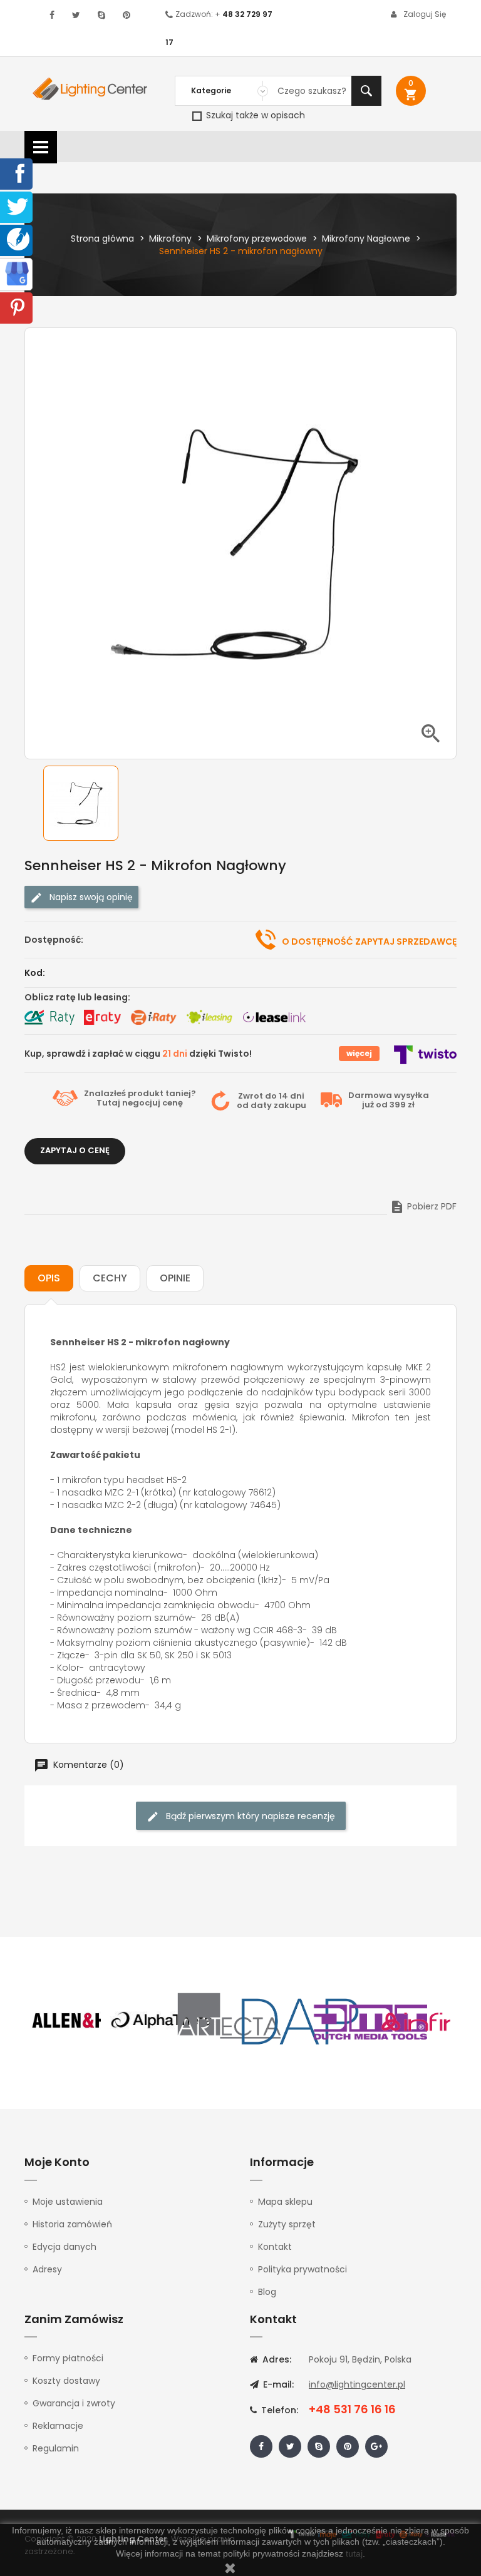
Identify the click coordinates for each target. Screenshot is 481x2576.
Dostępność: (54, 940)
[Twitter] (18, 206)
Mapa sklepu (285, 2202)
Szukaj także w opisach (254, 115)
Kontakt (275, 2247)
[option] (90, 803)
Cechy (110, 1278)
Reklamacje (58, 2426)
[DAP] (300, 2021)
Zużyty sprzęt (287, 2224)
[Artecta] (230, 2021)
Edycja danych (65, 2247)
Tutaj (108, 1103)
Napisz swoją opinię (90, 897)
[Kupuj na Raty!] (49, 1017)
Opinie (175, 1278)
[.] (52, 15)
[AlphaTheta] (160, 2021)
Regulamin (56, 2448)
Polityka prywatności (303, 2269)
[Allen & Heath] (90, 2021)
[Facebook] (18, 173)
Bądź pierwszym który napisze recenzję (249, 1816)
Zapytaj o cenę (75, 1150)
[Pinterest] (18, 307)
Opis (49, 1278)
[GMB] (17, 273)
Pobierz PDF (423, 1206)
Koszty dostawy (66, 2381)
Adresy (47, 2269)
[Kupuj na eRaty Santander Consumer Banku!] (102, 1017)
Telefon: (278, 2410)
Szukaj (366, 91)
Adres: (276, 2359)
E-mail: (277, 2384)
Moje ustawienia (68, 2202)
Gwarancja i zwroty (74, 2403)
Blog (267, 2292)
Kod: (35, 973)
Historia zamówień (72, 2224)
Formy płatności (68, 2358)
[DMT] (370, 2021)
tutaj (354, 2553)
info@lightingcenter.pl (357, 2384)
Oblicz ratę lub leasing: (77, 997)
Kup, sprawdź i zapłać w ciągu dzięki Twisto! (138, 1054)
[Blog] (18, 239)
